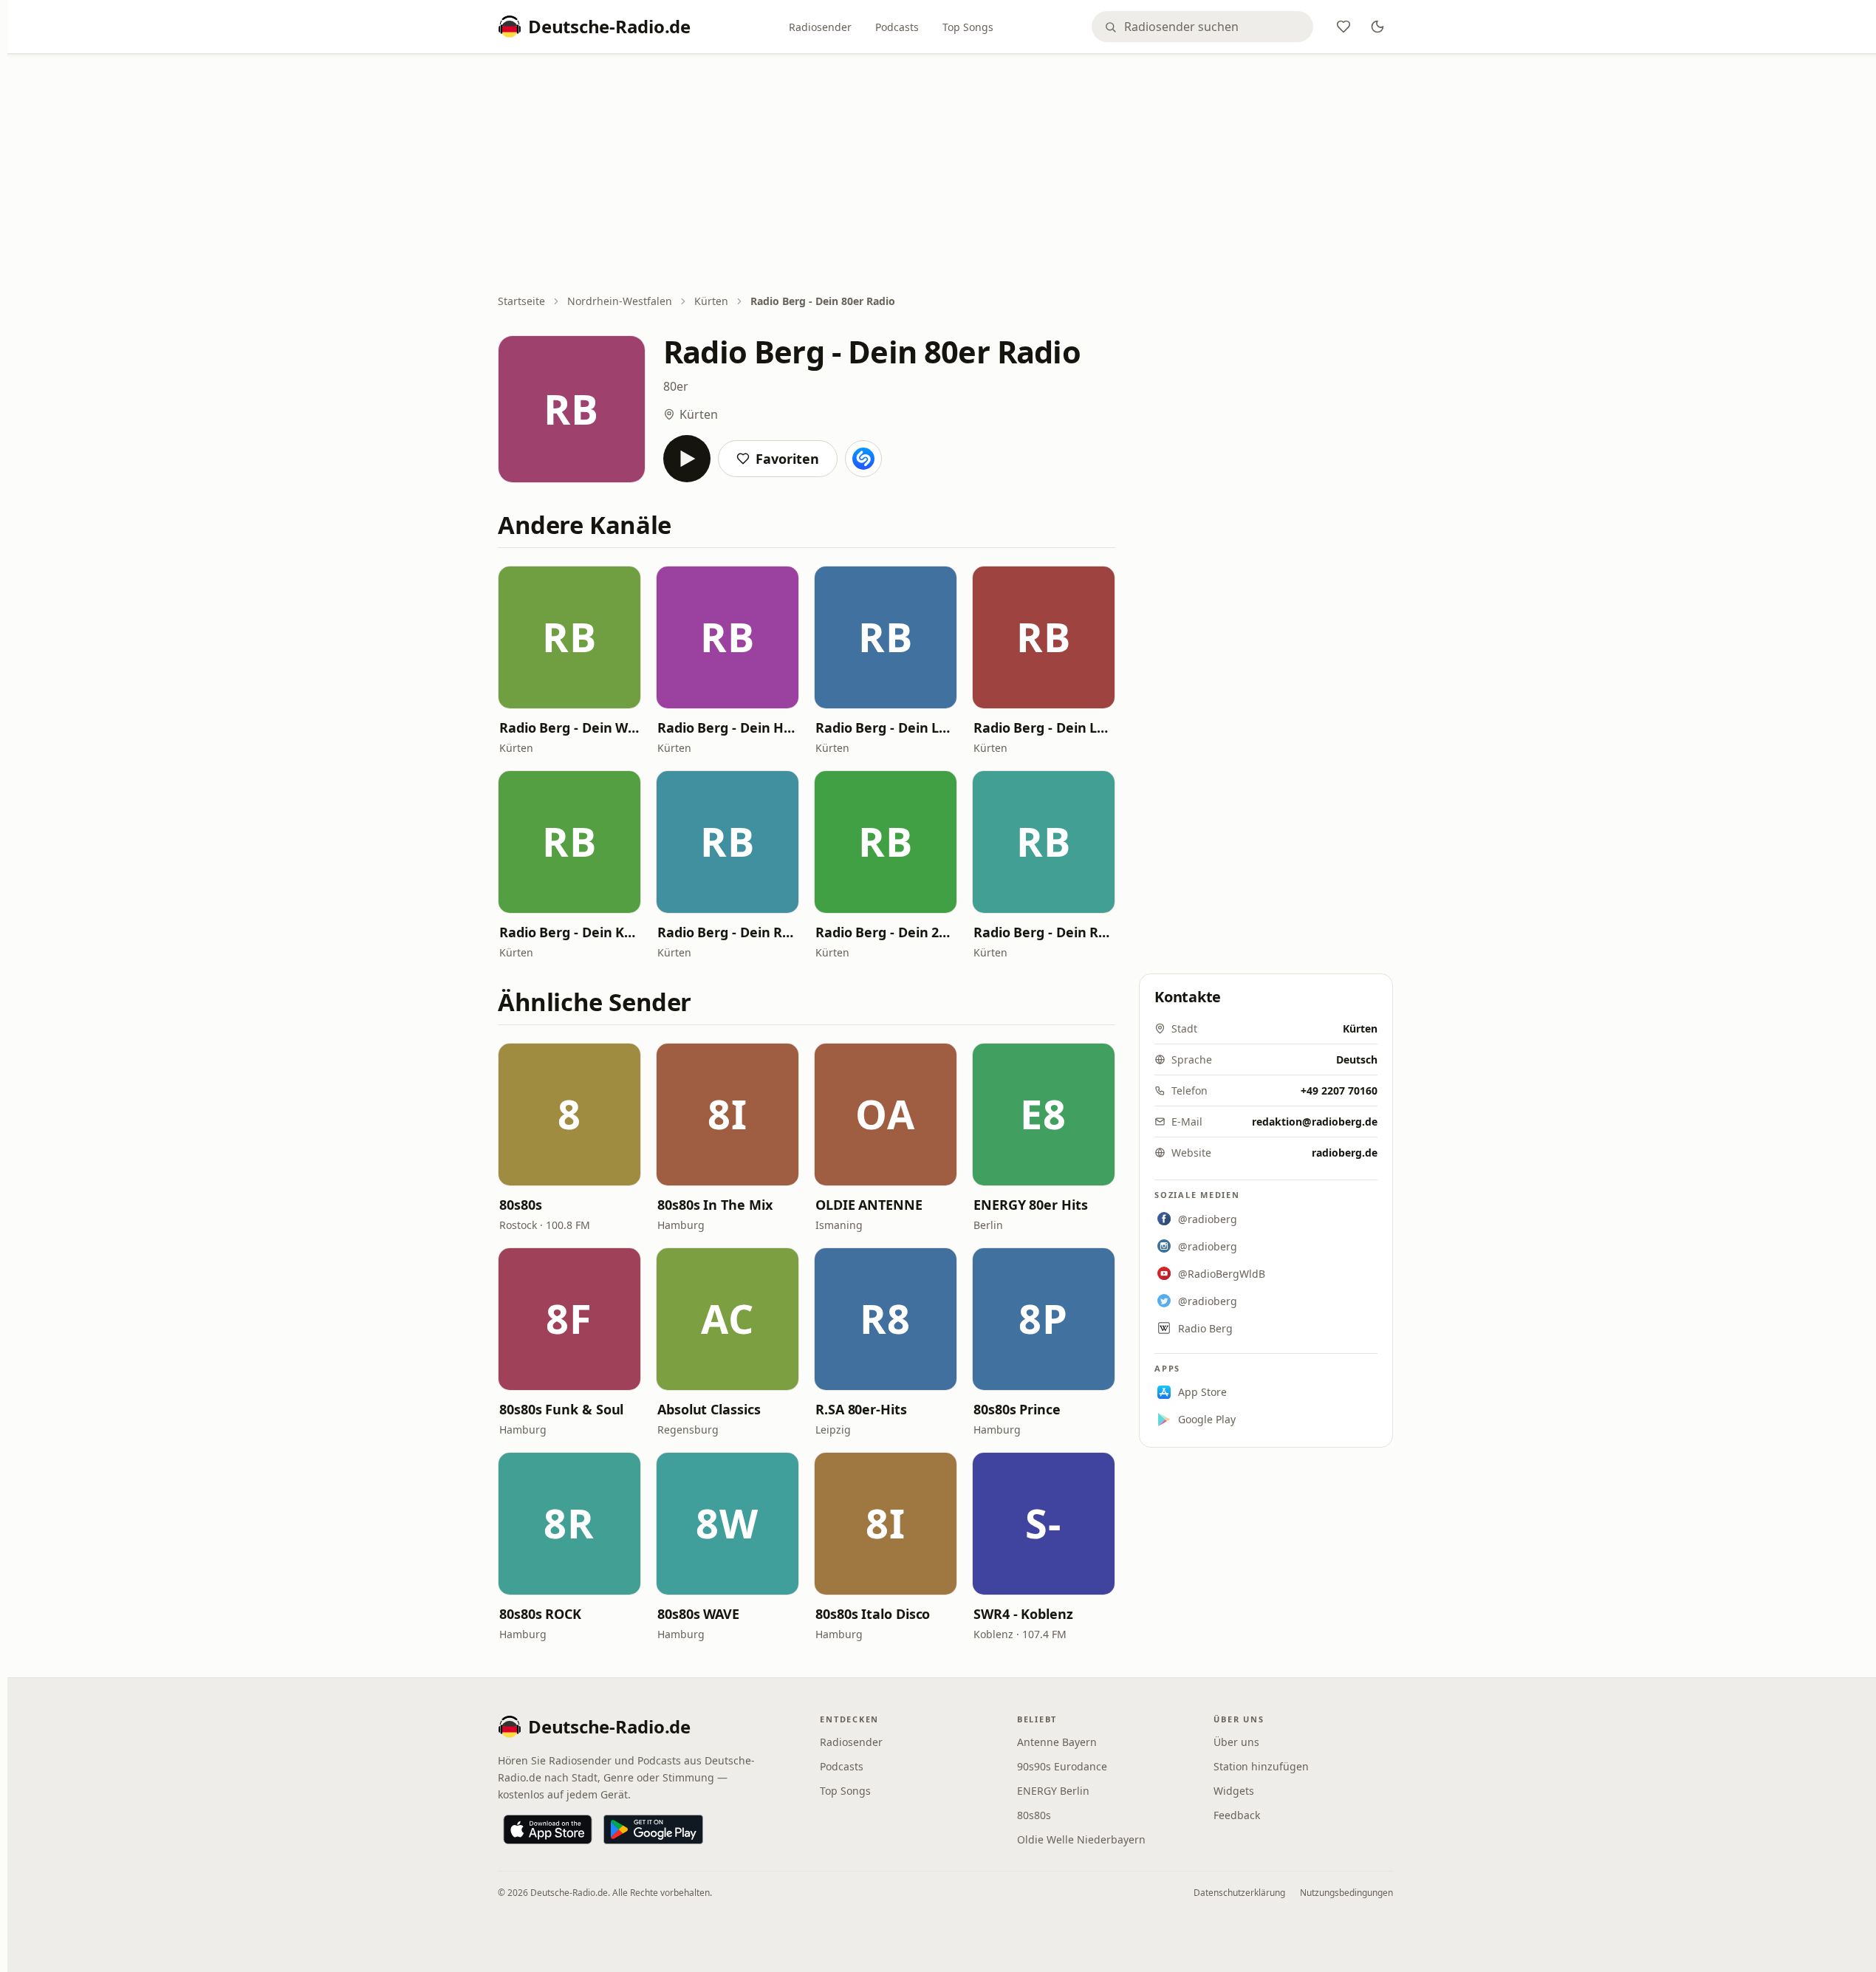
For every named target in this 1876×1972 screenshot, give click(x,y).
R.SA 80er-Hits (861, 1409)
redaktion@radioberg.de (1315, 1122)
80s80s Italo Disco (873, 1614)
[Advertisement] (945, 175)
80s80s (520, 1205)
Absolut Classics (709, 1409)
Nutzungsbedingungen (1346, 1893)
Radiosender (820, 27)
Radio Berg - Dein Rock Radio (1044, 932)
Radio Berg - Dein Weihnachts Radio (569, 727)
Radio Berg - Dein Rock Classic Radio (728, 932)
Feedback (1237, 1815)
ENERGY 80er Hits (1031, 1205)
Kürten (711, 301)
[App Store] (548, 1829)
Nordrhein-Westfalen (620, 301)
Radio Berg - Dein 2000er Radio (886, 932)
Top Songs (968, 27)
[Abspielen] (687, 459)
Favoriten (787, 459)
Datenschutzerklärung (1239, 1893)
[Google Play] (653, 1829)
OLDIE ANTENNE (869, 1205)
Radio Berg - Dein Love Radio (886, 727)
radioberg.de (1345, 1153)
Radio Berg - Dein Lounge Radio (1044, 727)
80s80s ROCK (540, 1614)
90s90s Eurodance (1062, 1766)
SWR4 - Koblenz (1023, 1614)
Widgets (1234, 1791)
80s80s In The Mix (715, 1205)
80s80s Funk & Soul (561, 1409)
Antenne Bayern (1057, 1742)
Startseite (521, 301)
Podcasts (897, 27)
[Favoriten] (1343, 27)
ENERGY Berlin (1053, 1791)
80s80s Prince (1017, 1409)
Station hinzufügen (1261, 1766)
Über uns (1236, 1742)
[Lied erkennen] (863, 459)
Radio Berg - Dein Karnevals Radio (569, 932)
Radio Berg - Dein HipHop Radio (728, 727)
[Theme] (1377, 27)
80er (676, 386)
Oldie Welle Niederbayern (1081, 1839)
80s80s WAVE (698, 1614)
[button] (569, 637)
